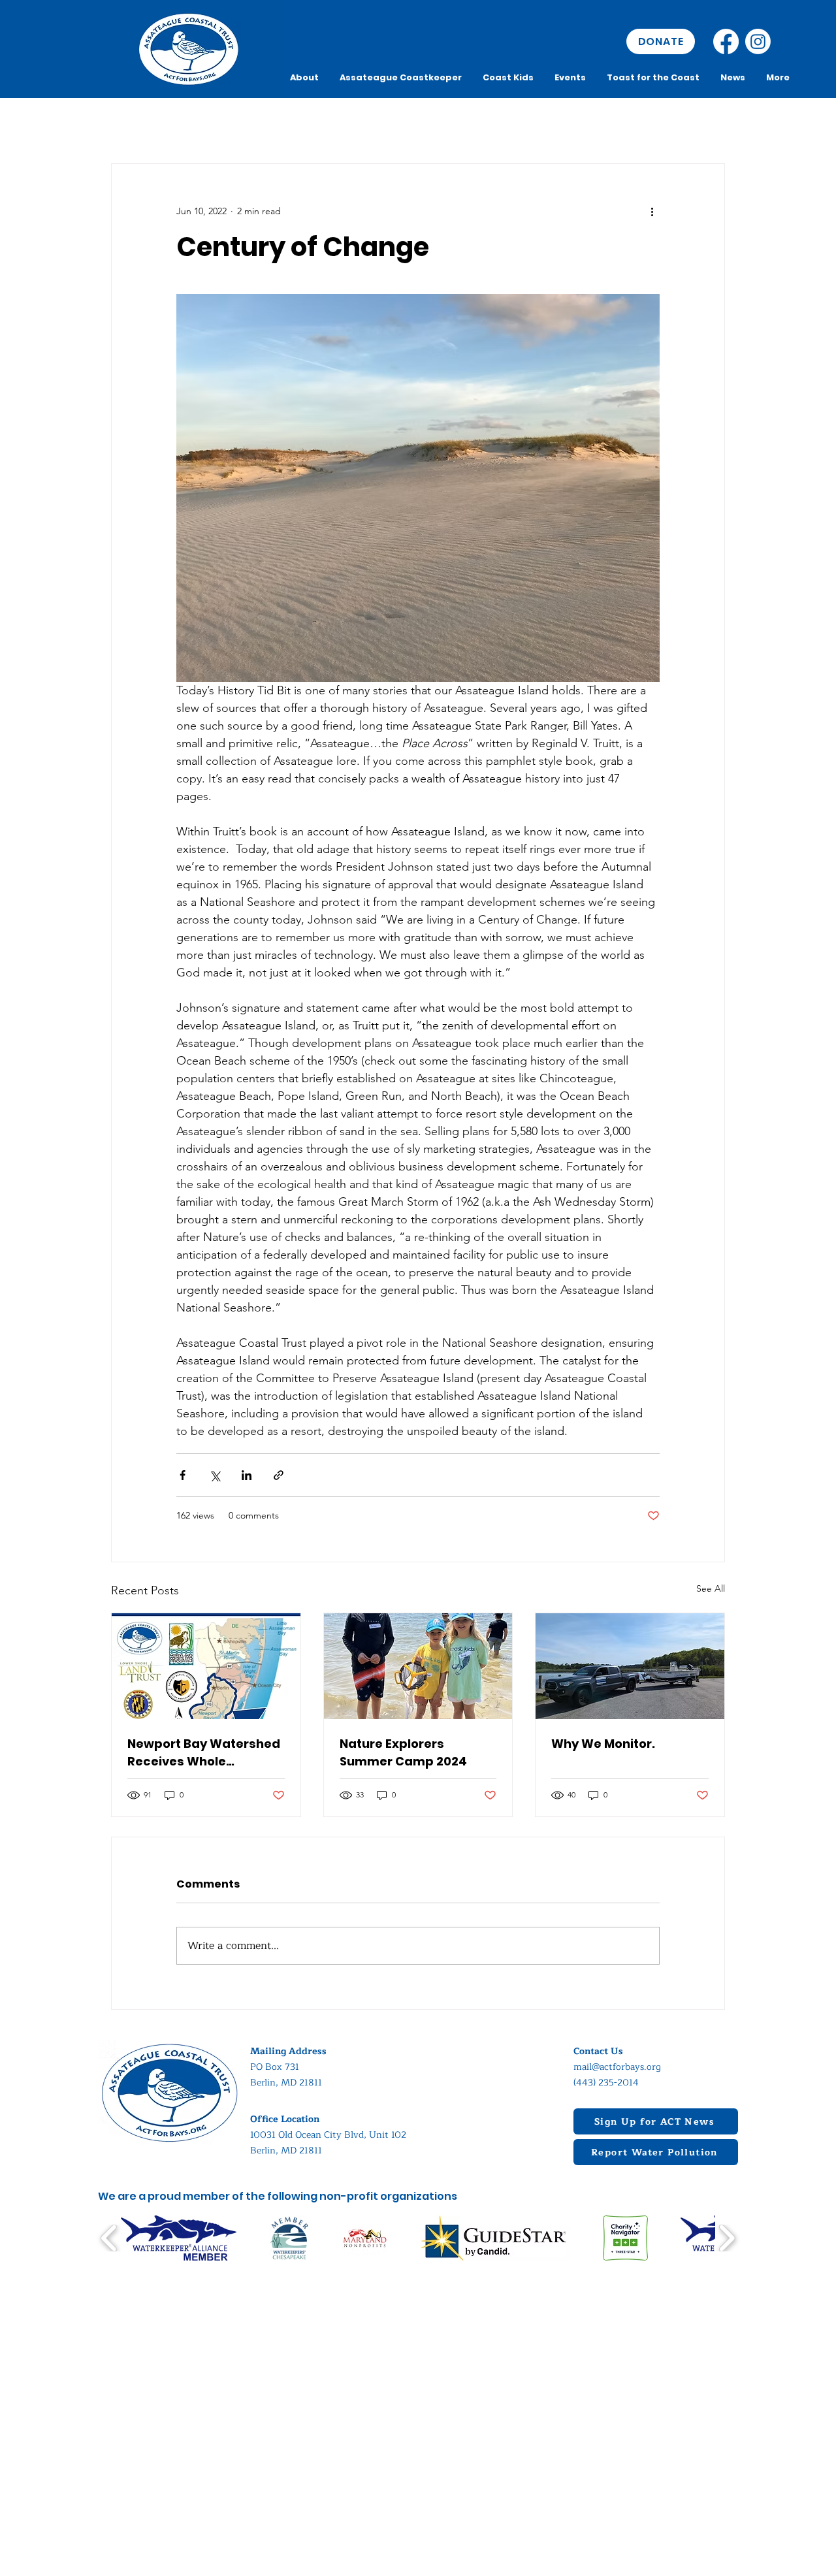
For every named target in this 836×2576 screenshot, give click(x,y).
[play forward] (727, 2238)
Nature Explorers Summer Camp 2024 (403, 1752)
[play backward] (109, 2238)
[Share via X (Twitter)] (215, 1475)
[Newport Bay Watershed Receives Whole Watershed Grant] (206, 1666)
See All (711, 1588)
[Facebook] (726, 41)
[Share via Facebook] (183, 1475)
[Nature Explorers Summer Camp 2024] (418, 1666)
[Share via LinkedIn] (247, 1475)
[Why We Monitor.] (630, 1666)
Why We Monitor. (603, 1744)
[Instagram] (758, 41)
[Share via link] (279, 1475)
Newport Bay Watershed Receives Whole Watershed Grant (204, 1753)
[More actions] (652, 211)
